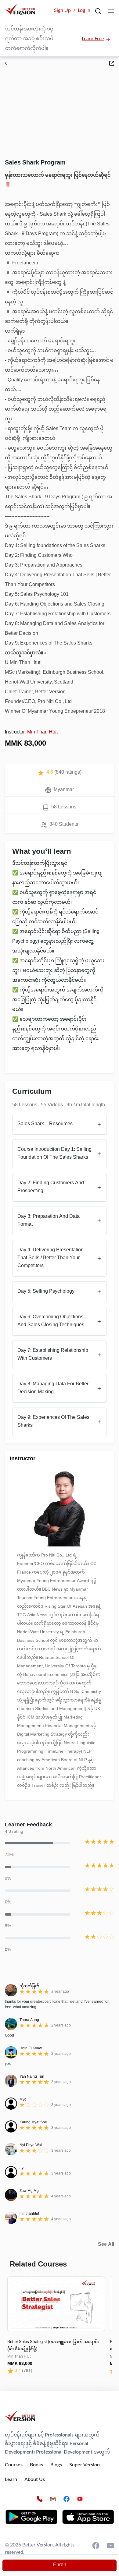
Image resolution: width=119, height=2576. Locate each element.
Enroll (60, 2565)
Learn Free (93, 39)
